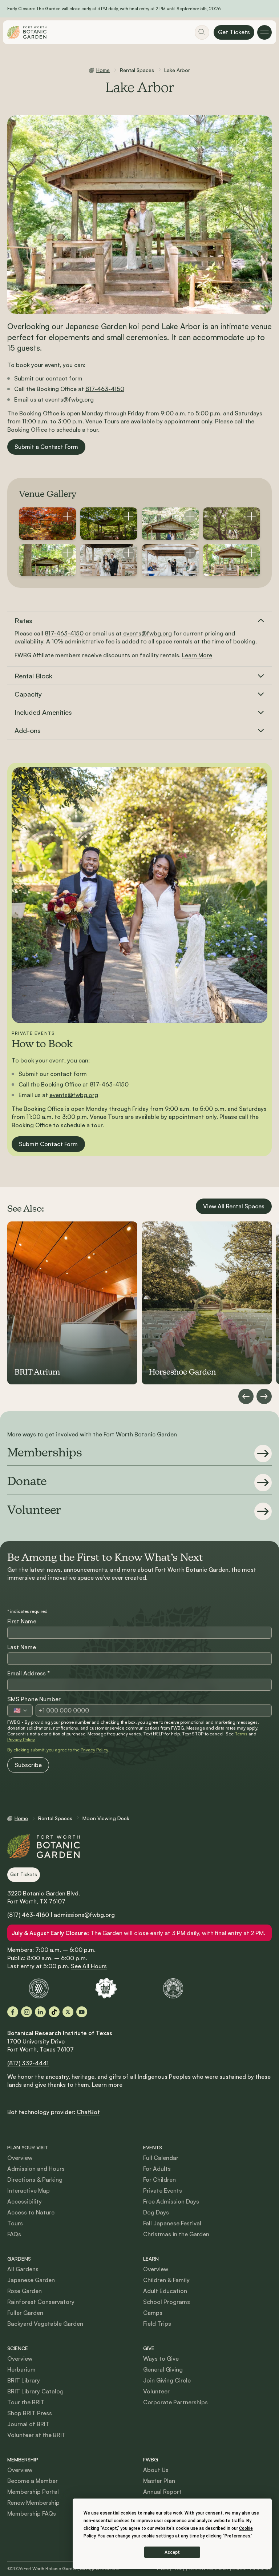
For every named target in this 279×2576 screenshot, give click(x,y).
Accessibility (25, 2201)
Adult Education (165, 2291)
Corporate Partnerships (175, 2402)
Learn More (197, 655)
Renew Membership (33, 2503)
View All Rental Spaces (234, 1206)
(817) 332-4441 (28, 2063)
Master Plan (159, 2481)
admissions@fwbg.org (84, 1915)
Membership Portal (33, 2492)
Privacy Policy (21, 1740)
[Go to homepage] (27, 32)
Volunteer (156, 2391)
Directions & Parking (35, 2180)
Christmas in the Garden (176, 2234)
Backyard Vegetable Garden (45, 2324)
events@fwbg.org (69, 399)
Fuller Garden (25, 2313)
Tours (15, 2223)
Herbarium (21, 2369)
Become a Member (33, 2481)
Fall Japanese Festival (172, 2223)
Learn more (107, 2085)
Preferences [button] (237, 2536)
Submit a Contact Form (46, 447)
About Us (156, 2470)
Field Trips (157, 2324)
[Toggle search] (202, 32)
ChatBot (88, 2112)
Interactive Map (29, 2190)
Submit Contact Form (48, 1144)
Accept (172, 2552)
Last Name (22, 1647)
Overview (20, 2158)
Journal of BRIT (28, 2424)
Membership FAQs (32, 2513)
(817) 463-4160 (28, 1915)
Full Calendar (161, 2158)
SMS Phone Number (34, 1699)
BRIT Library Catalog (35, 2391)
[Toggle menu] (264, 32)
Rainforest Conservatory (41, 2302)
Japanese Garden (31, 2280)
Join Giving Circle (167, 2380)
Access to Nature (31, 2212)
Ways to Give (161, 2358)
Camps (153, 2313)
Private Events (163, 2190)
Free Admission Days (171, 2201)
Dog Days (156, 2212)
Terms (241, 1734)
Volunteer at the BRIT (37, 2435)
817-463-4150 (105, 389)
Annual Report (162, 2492)
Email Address (29, 1673)
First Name (22, 1621)
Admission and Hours (36, 2169)
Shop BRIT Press (30, 2413)
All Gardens (23, 2269)
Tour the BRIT (26, 2402)
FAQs (14, 2234)
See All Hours (89, 1966)
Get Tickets (234, 32)
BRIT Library (24, 2380)
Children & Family (166, 2280)
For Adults (157, 2169)
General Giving (163, 2369)
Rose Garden (25, 2291)
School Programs (167, 2302)
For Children (159, 2180)
